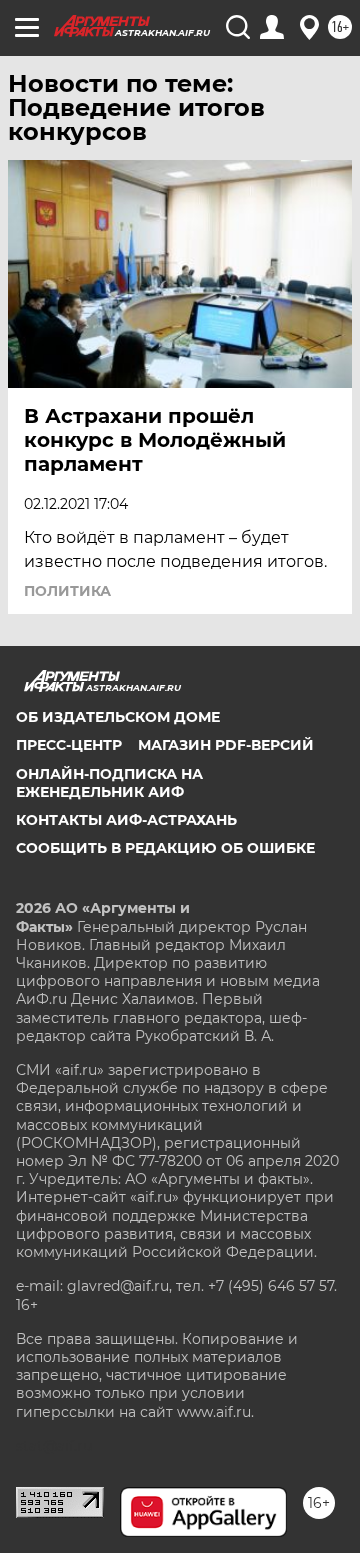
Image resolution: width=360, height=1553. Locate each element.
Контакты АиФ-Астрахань (126, 820)
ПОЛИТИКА (67, 591)
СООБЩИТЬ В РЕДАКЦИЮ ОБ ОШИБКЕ (165, 848)
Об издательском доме (118, 717)
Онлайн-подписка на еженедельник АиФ (109, 783)
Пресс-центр (69, 745)
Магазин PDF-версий (226, 745)
